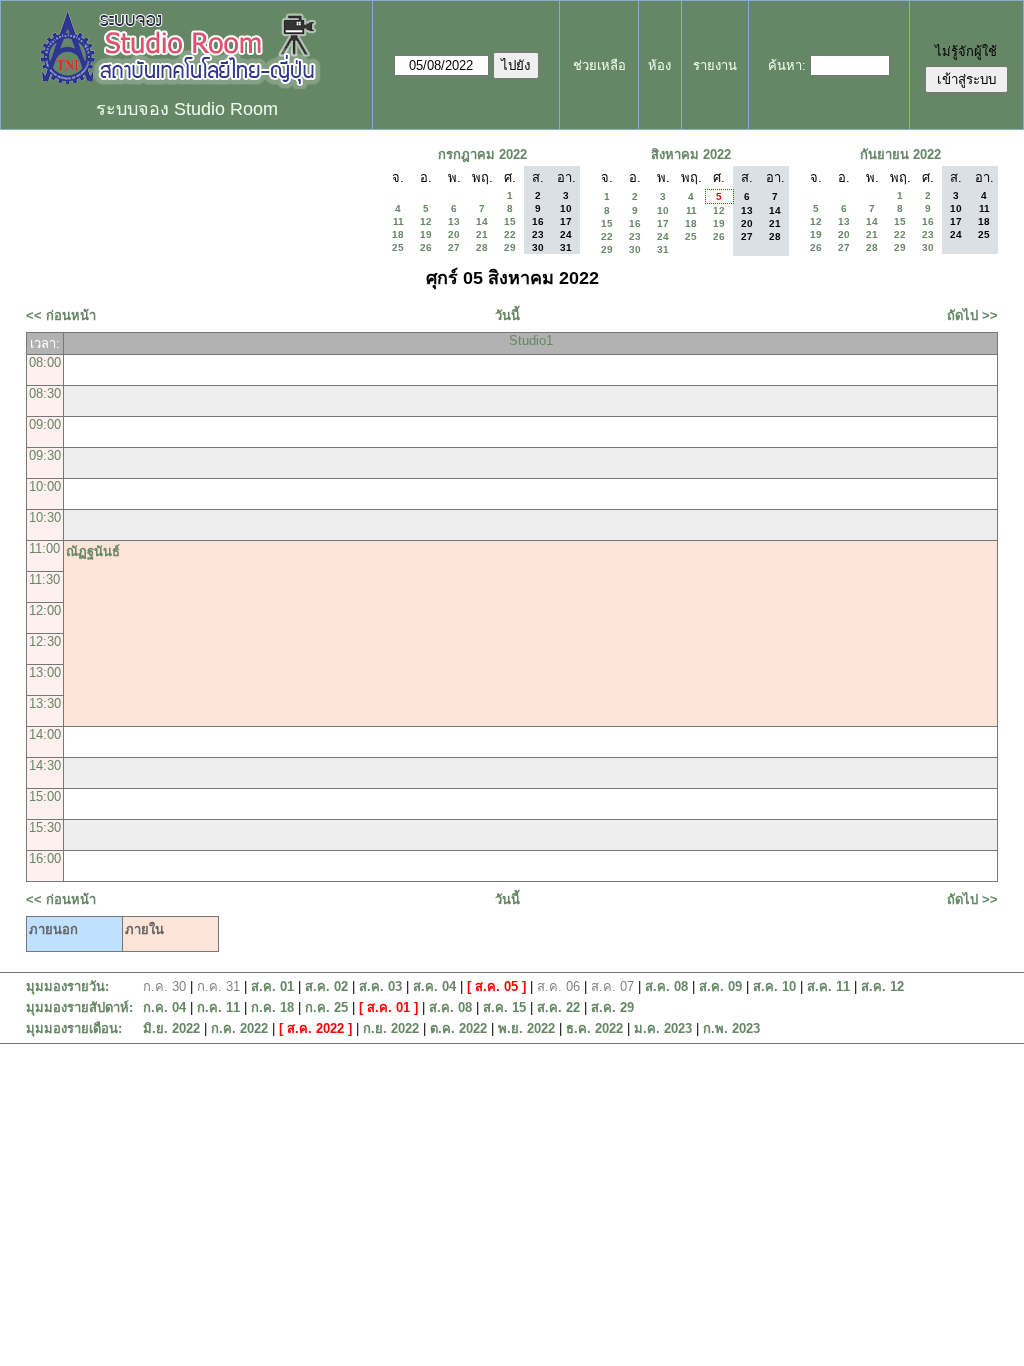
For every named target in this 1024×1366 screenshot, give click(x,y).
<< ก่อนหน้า (61, 315)
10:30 (45, 517)
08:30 (45, 393)
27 (454, 247)
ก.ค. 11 (218, 1007)
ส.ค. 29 (612, 1007)
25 (398, 247)
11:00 (44, 548)
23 (635, 236)
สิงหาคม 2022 (691, 154)
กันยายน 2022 (900, 154)
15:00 (45, 796)
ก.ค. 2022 (239, 1028)
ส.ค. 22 (558, 1007)
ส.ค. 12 (882, 986)
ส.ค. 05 (496, 986)
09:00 (45, 424)
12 (426, 221)
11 (398, 221)
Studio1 (531, 340)
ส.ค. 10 (774, 986)
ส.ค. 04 (434, 986)
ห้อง (659, 65)
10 (663, 210)
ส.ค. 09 (720, 986)
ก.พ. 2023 (731, 1028)
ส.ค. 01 (272, 986)
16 (635, 223)
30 (635, 249)
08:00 (45, 362)
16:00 (45, 858)
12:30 (45, 641)
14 (482, 221)
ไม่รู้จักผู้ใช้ (966, 51)
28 (482, 247)
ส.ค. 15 (504, 1007)
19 (426, 234)
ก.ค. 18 (272, 1007)
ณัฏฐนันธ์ (93, 551)
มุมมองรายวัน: (67, 986)
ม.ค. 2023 (663, 1028)
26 (426, 247)
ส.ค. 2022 (315, 1028)
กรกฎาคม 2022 (482, 154)
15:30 (45, 827)
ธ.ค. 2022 (594, 1028)
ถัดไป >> (972, 315)
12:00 (45, 610)
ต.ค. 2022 (458, 1028)
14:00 (45, 734)
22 (510, 234)
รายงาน (715, 65)
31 (663, 249)
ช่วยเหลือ (599, 65)
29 (510, 247)
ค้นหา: (787, 65)
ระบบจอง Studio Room (187, 109)
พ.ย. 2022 (526, 1028)
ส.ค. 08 (666, 986)
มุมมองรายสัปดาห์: (79, 1007)
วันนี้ (507, 315)
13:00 (45, 672)
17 (663, 223)
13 (454, 221)
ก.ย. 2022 (391, 1028)
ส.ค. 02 (326, 986)
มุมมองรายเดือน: (74, 1028)
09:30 (45, 455)
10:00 (45, 486)
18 (398, 234)
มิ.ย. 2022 (171, 1028)
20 (454, 234)
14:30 (45, 765)
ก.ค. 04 (164, 1007)
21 (482, 234)
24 (663, 236)
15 (510, 221)
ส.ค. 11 (828, 986)
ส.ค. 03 (380, 986)
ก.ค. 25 (326, 1007)
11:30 (44, 579)
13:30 (45, 703)
